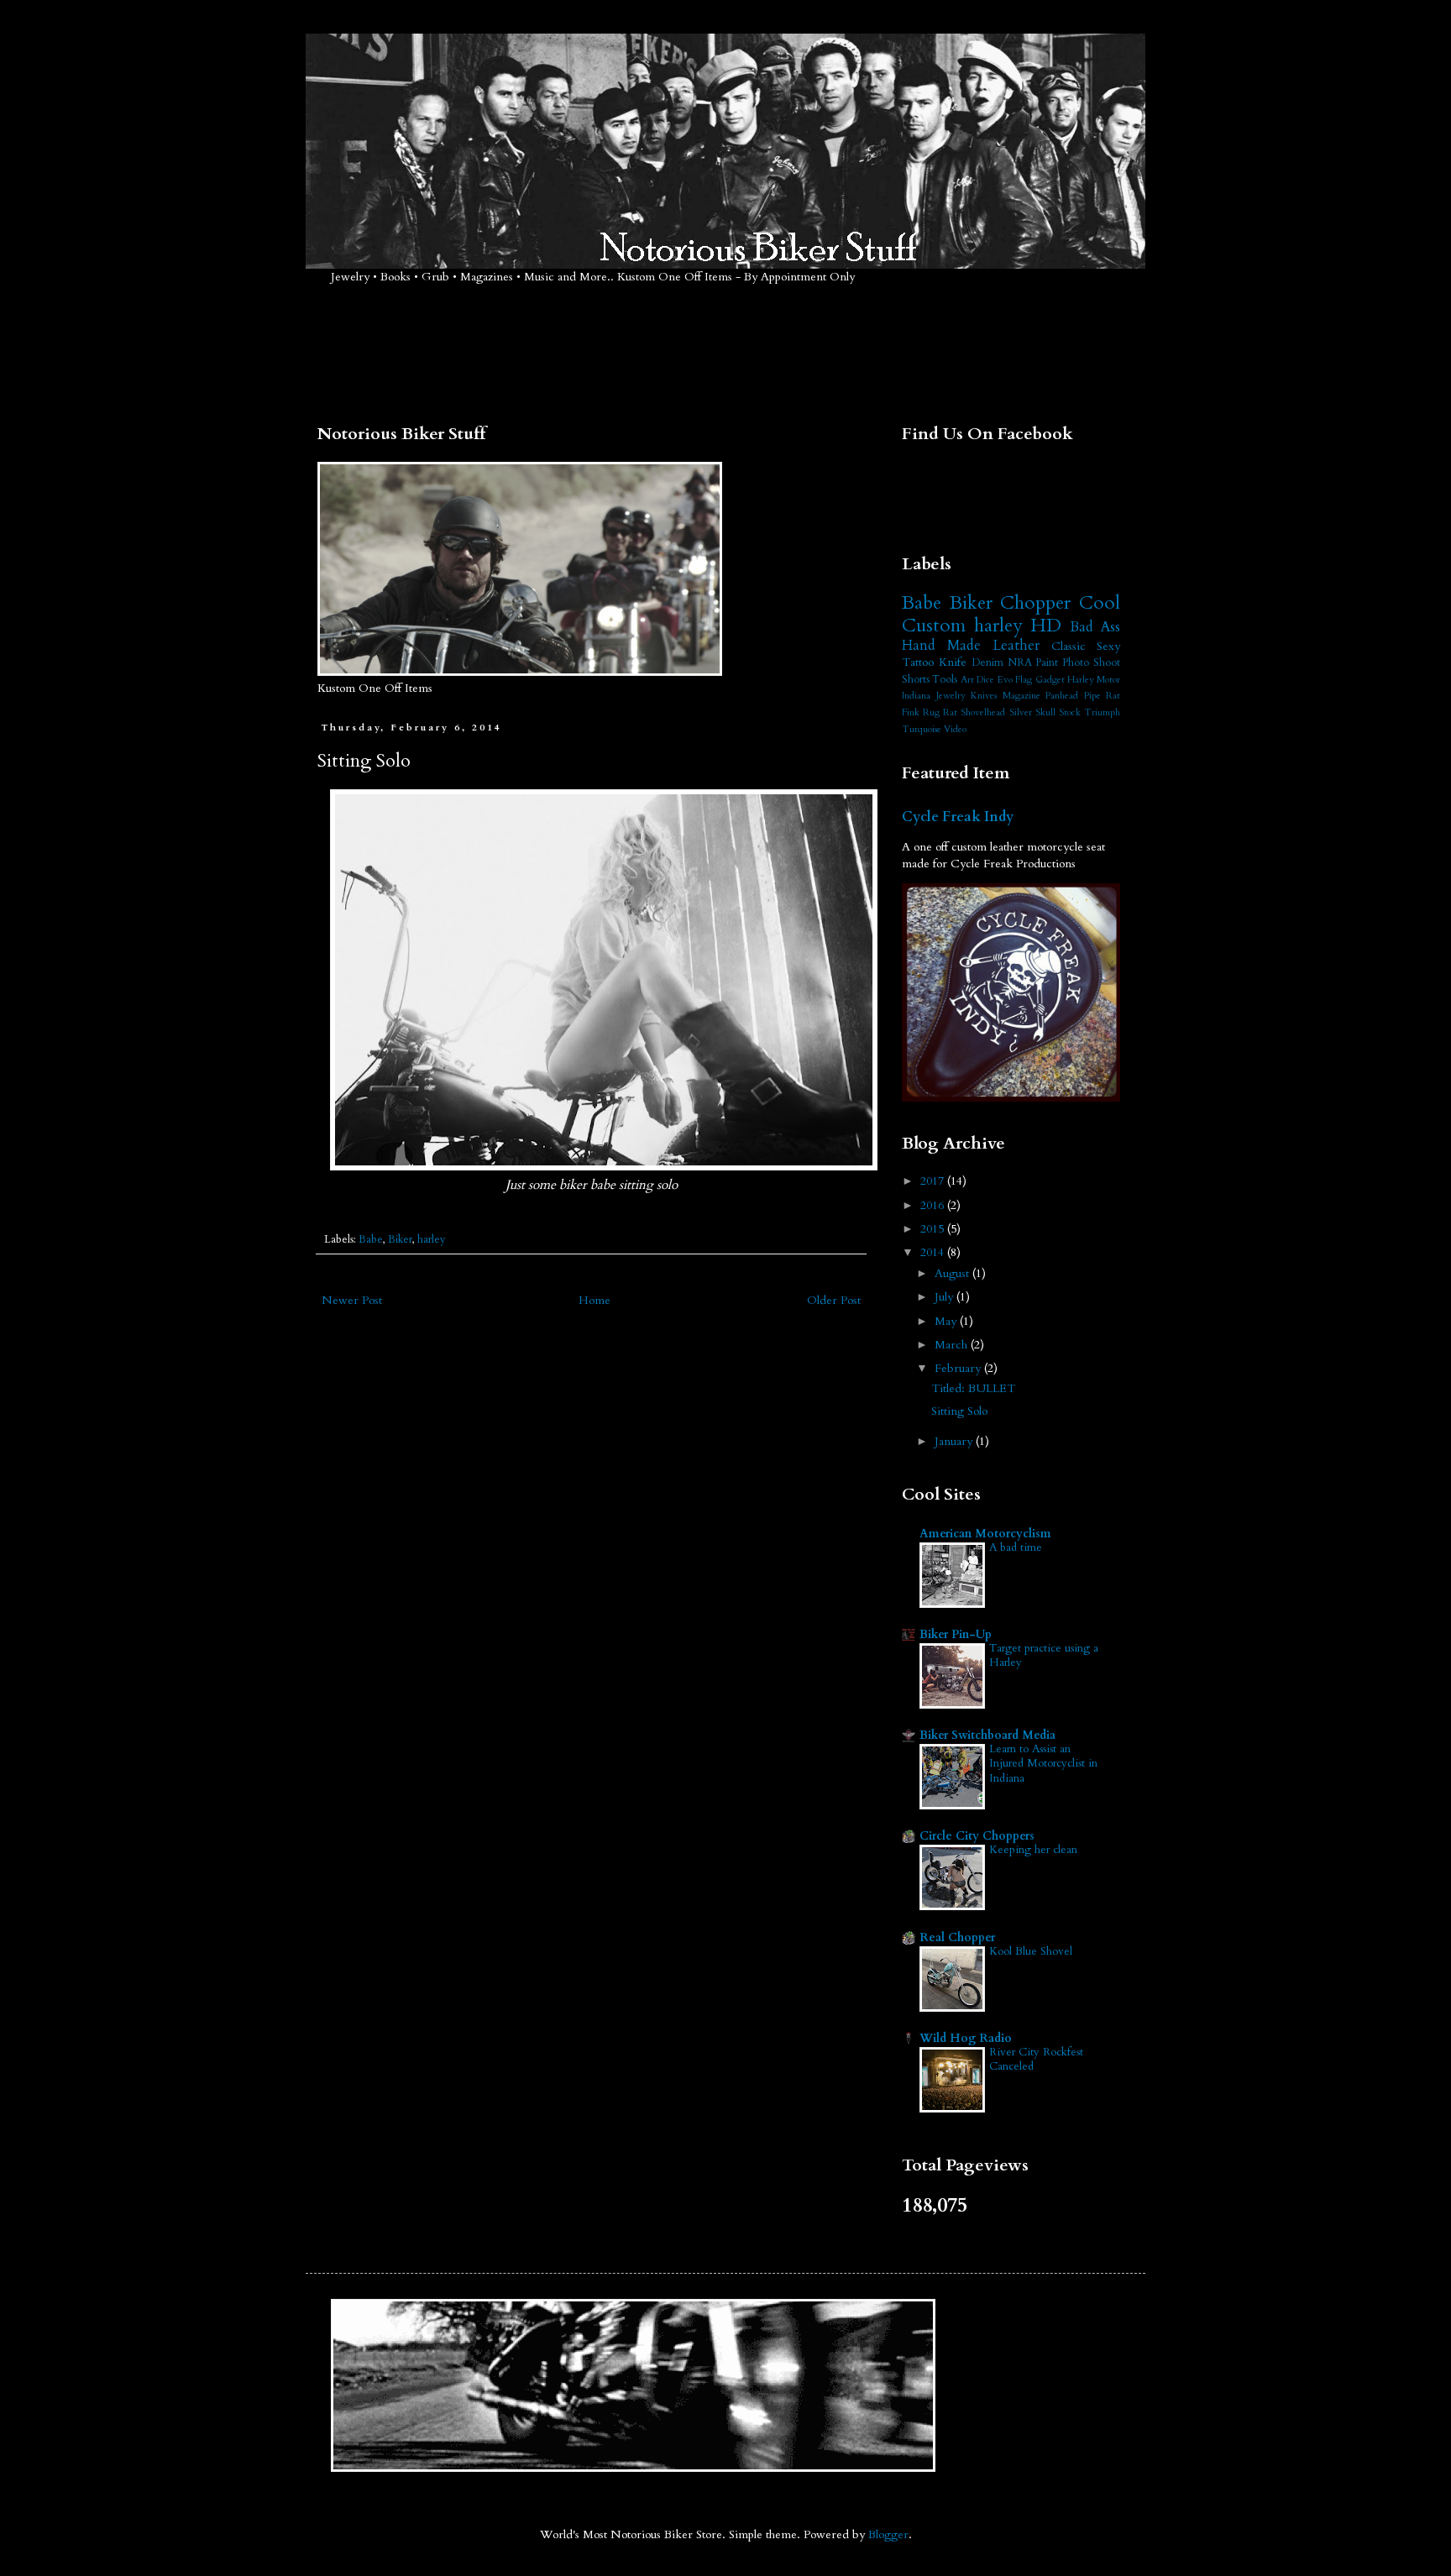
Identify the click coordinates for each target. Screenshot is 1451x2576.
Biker (400, 1240)
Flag (1024, 680)
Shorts (916, 680)
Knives (984, 696)
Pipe (1092, 696)
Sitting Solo (959, 1411)
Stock (1070, 712)
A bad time (1016, 1547)
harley (432, 1240)
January (955, 1441)
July (946, 1297)
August (953, 1273)
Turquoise (922, 729)
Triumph (1102, 712)
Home (595, 1300)
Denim (987, 663)
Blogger (888, 2534)
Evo (1005, 680)
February (959, 1368)
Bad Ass (1095, 627)
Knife (953, 662)
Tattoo (918, 662)
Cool (1100, 603)
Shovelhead (983, 712)
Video (955, 729)
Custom (934, 626)
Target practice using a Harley (1044, 1655)
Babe (371, 1240)
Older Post (834, 1300)
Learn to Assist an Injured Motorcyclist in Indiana (1043, 1764)
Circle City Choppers (977, 1836)
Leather (1016, 645)
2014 (934, 1252)
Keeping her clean (1033, 1850)
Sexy (1108, 646)
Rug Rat (940, 712)
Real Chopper (957, 1937)
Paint (1047, 663)
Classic (1069, 646)
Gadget (1050, 680)
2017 (934, 1181)
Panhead (1062, 696)
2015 (934, 1229)
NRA (1020, 663)
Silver (1021, 712)
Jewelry (951, 696)
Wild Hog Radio (966, 2038)
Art (967, 680)
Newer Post (352, 1300)
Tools (945, 680)
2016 (934, 1205)
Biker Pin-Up (956, 1634)
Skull (1045, 712)
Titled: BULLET (973, 1388)
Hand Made (941, 645)
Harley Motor (1094, 680)
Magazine (1021, 696)
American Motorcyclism (985, 1534)
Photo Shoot (1091, 663)
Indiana (916, 696)
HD (1046, 626)
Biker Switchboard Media (987, 1735)
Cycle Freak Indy (958, 817)
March (953, 1345)
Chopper (1035, 603)
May (947, 1321)
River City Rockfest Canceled (1036, 2059)
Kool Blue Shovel (1031, 1951)
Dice (985, 680)
